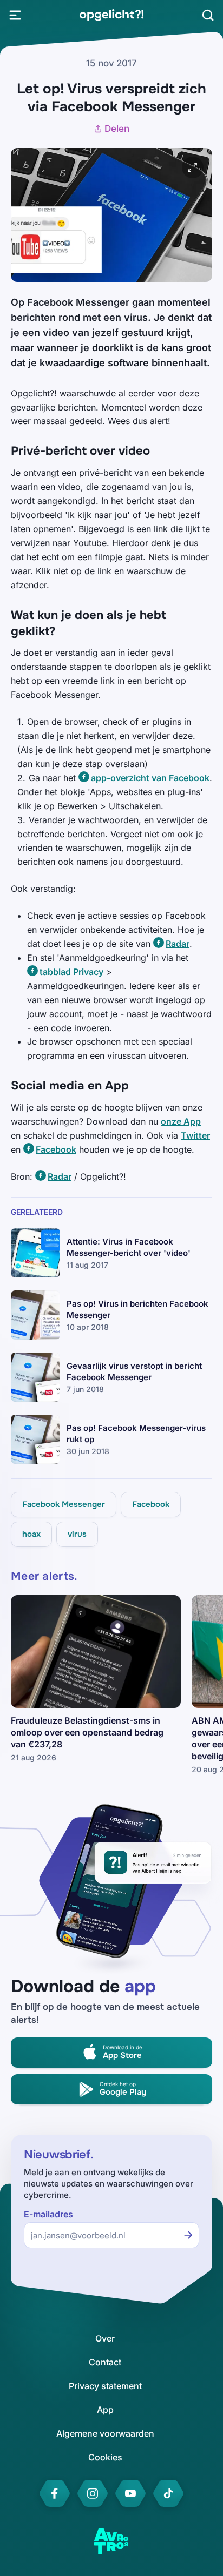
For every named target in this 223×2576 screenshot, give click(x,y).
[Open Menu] (15, 15)
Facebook (56, 1149)
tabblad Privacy (71, 972)
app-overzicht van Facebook (150, 778)
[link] (111, 15)
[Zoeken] (208, 15)
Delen (117, 129)
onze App (181, 1121)
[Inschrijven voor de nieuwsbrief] (188, 2235)
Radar (178, 944)
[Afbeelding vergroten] (193, 167)
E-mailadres (48, 2214)
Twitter (195, 1135)
